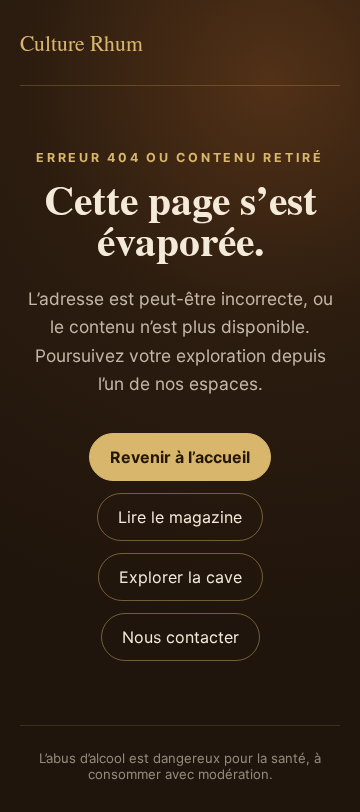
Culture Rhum (81, 42)
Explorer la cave (180, 577)
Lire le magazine (180, 517)
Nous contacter (180, 637)
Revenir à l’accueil (180, 457)
